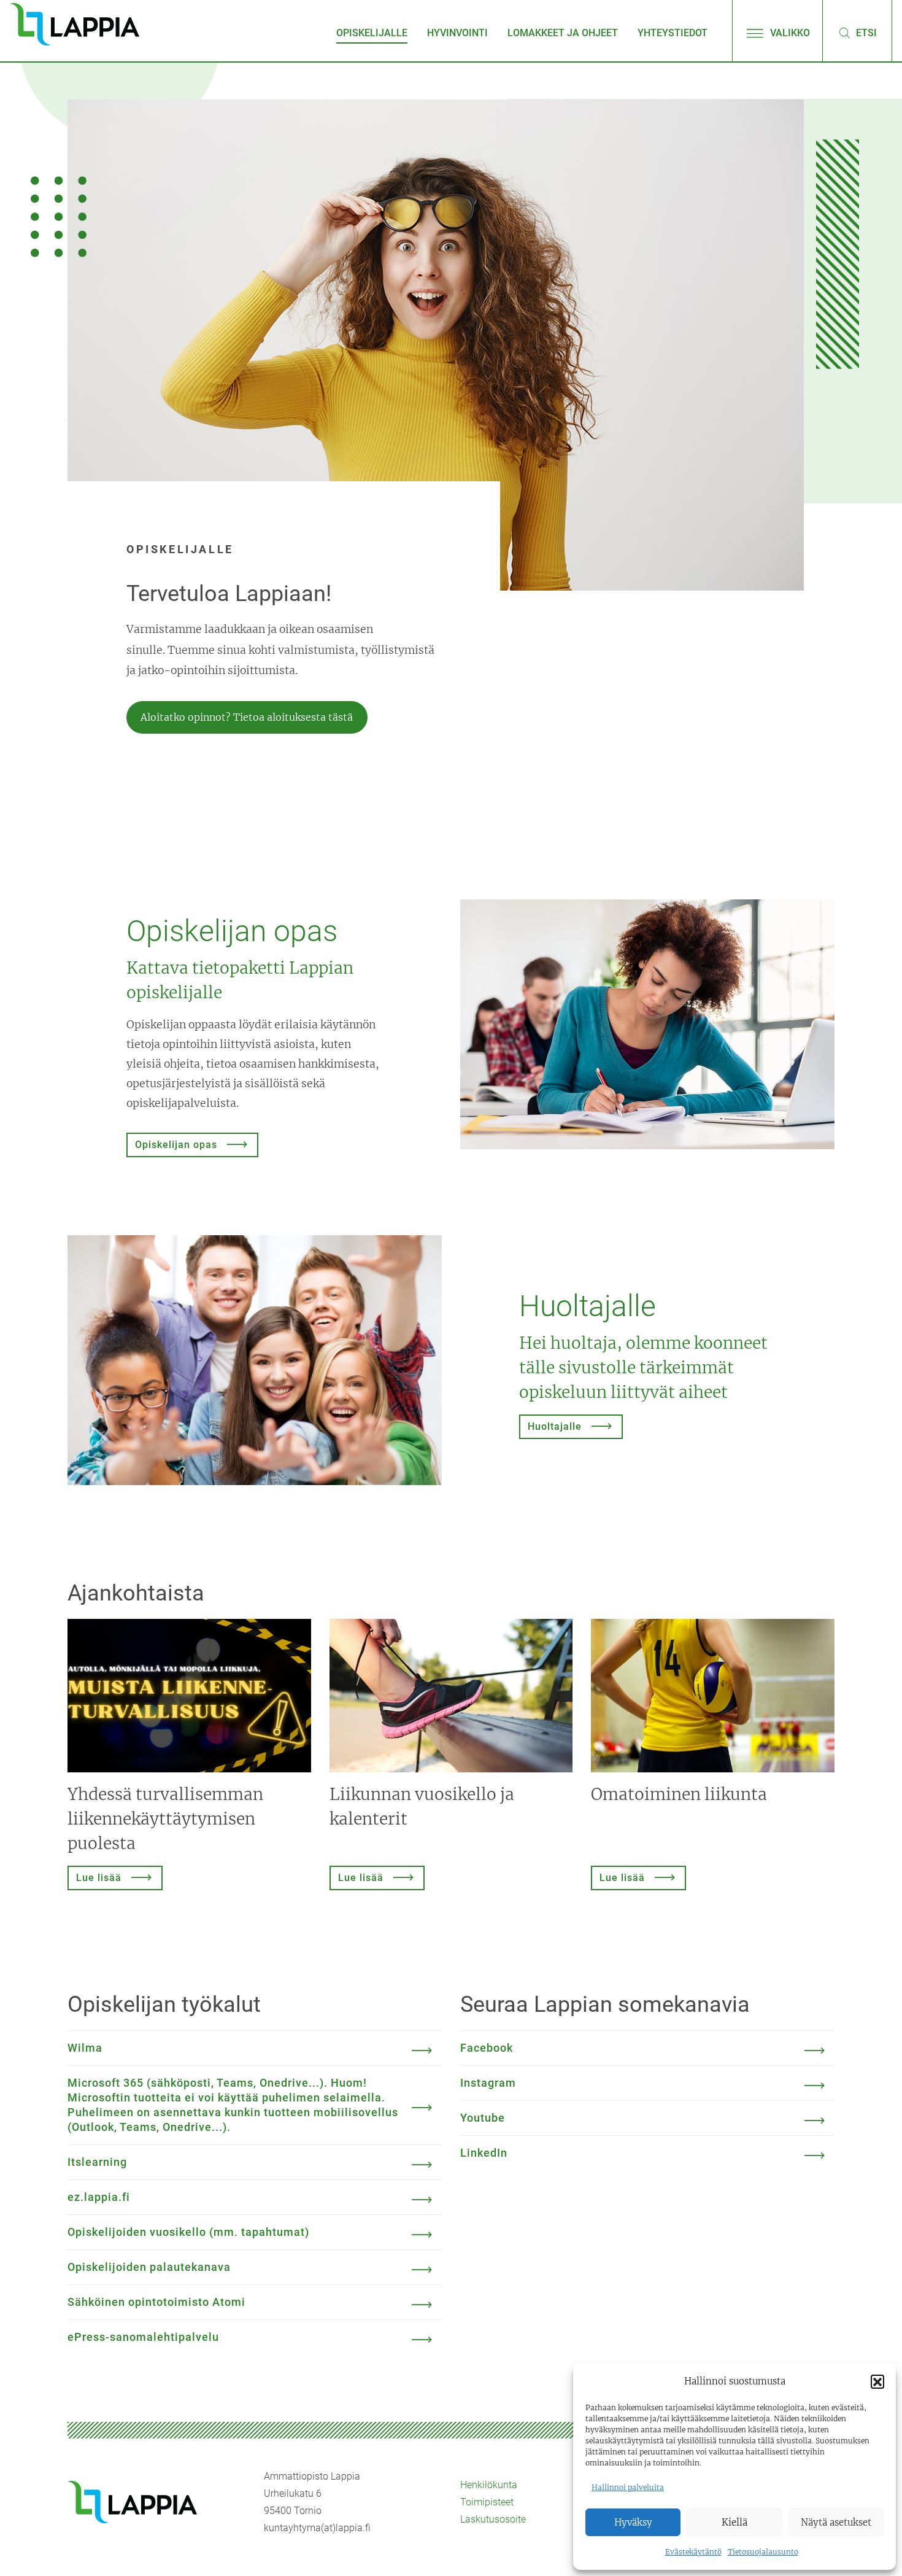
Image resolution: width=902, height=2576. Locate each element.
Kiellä (734, 2522)
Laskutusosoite (493, 2519)
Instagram (488, 2083)
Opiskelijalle (372, 33)
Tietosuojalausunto (763, 2552)
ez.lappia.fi (99, 2197)
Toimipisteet (487, 2502)
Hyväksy (633, 2522)
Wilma (85, 2048)
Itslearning (97, 2162)
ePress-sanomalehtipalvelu (143, 2337)
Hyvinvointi (457, 33)
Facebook (487, 2048)
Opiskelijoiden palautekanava (149, 2267)
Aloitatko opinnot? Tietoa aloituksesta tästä (247, 717)
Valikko (789, 33)
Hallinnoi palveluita (628, 2487)
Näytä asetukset (836, 2522)
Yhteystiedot (673, 33)
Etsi (865, 33)
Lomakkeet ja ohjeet (563, 33)
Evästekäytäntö (693, 2552)
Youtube (483, 2118)
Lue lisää (99, 1878)
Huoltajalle (555, 1426)
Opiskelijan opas (176, 1145)
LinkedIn (484, 2153)
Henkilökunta (489, 2485)
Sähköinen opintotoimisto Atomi (156, 2302)
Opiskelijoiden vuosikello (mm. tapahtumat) (188, 2232)
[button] (877, 2381)
